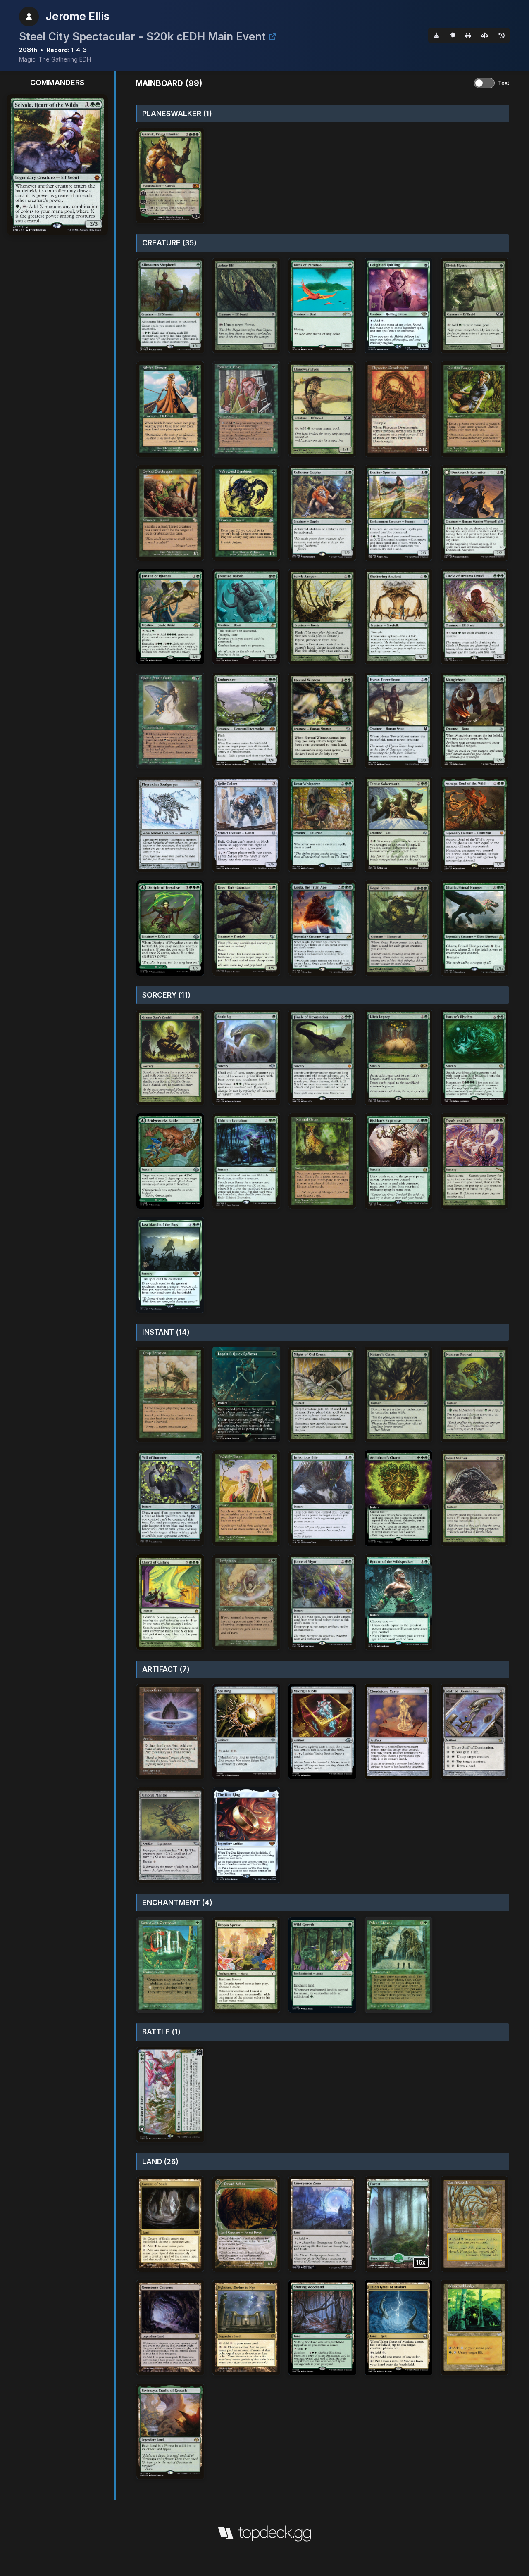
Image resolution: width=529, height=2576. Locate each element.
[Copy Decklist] (452, 35)
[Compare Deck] (485, 35)
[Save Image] (436, 35)
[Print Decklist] (468, 35)
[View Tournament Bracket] (272, 37)
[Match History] (502, 35)
